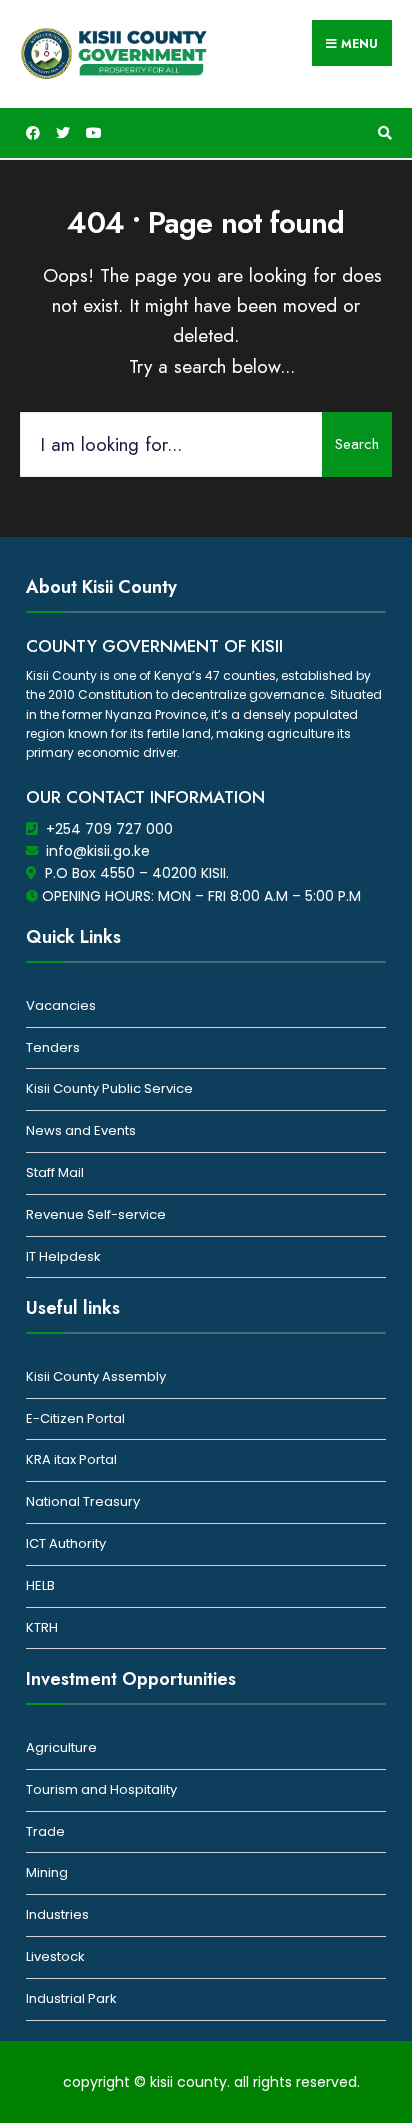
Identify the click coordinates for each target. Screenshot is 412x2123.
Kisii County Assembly (96, 1376)
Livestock (55, 1956)
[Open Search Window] (382, 133)
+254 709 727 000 (109, 829)
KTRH (42, 1627)
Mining (47, 1872)
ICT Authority (66, 1543)
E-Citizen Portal (75, 1418)
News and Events (81, 1130)
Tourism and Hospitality (101, 1789)
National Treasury (83, 1501)
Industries (57, 1914)
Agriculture (61, 1747)
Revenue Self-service (96, 1214)
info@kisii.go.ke (98, 851)
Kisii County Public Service (109, 1088)
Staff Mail (55, 1172)
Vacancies (61, 1005)
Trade (45, 1831)
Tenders (53, 1047)
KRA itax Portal (71, 1459)
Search (357, 444)
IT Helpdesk (63, 1256)
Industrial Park (71, 1998)
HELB (40, 1585)
